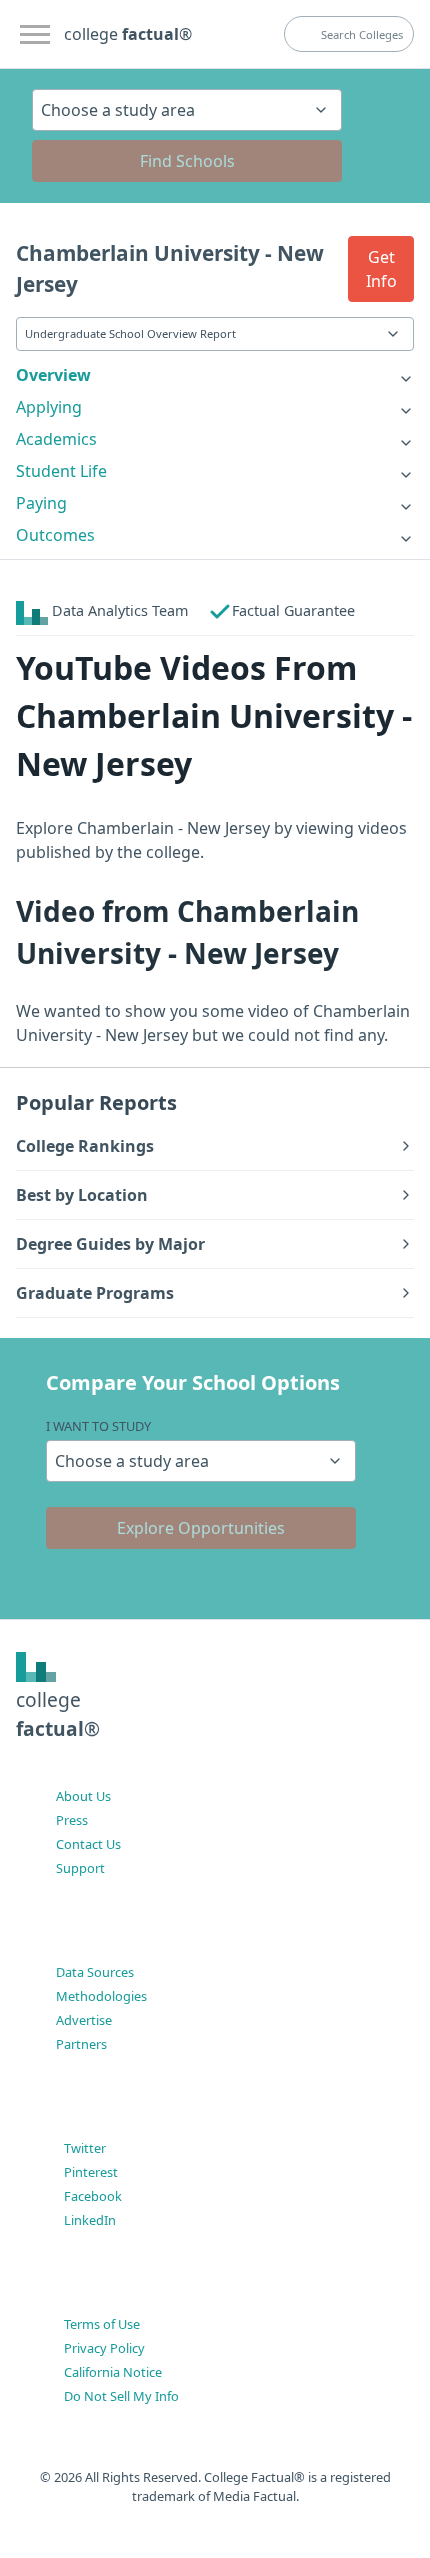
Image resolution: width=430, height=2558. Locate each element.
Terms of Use (102, 2324)
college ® (128, 34)
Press (72, 1820)
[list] (215, 375)
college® (58, 1714)
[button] (381, 269)
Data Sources (95, 1972)
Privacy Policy (104, 2348)
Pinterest (91, 2172)
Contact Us (88, 1844)
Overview (53, 375)
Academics (56, 439)
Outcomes (55, 535)
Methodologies (101, 1996)
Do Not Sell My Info (121, 2396)
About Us (83, 1796)
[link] (215, 375)
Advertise (84, 2020)
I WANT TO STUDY (98, 1426)
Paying (41, 503)
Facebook (93, 2196)
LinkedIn (90, 2220)
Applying (49, 407)
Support (80, 1868)
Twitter (85, 2148)
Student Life (61, 471)
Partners (81, 2044)
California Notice (113, 2372)
